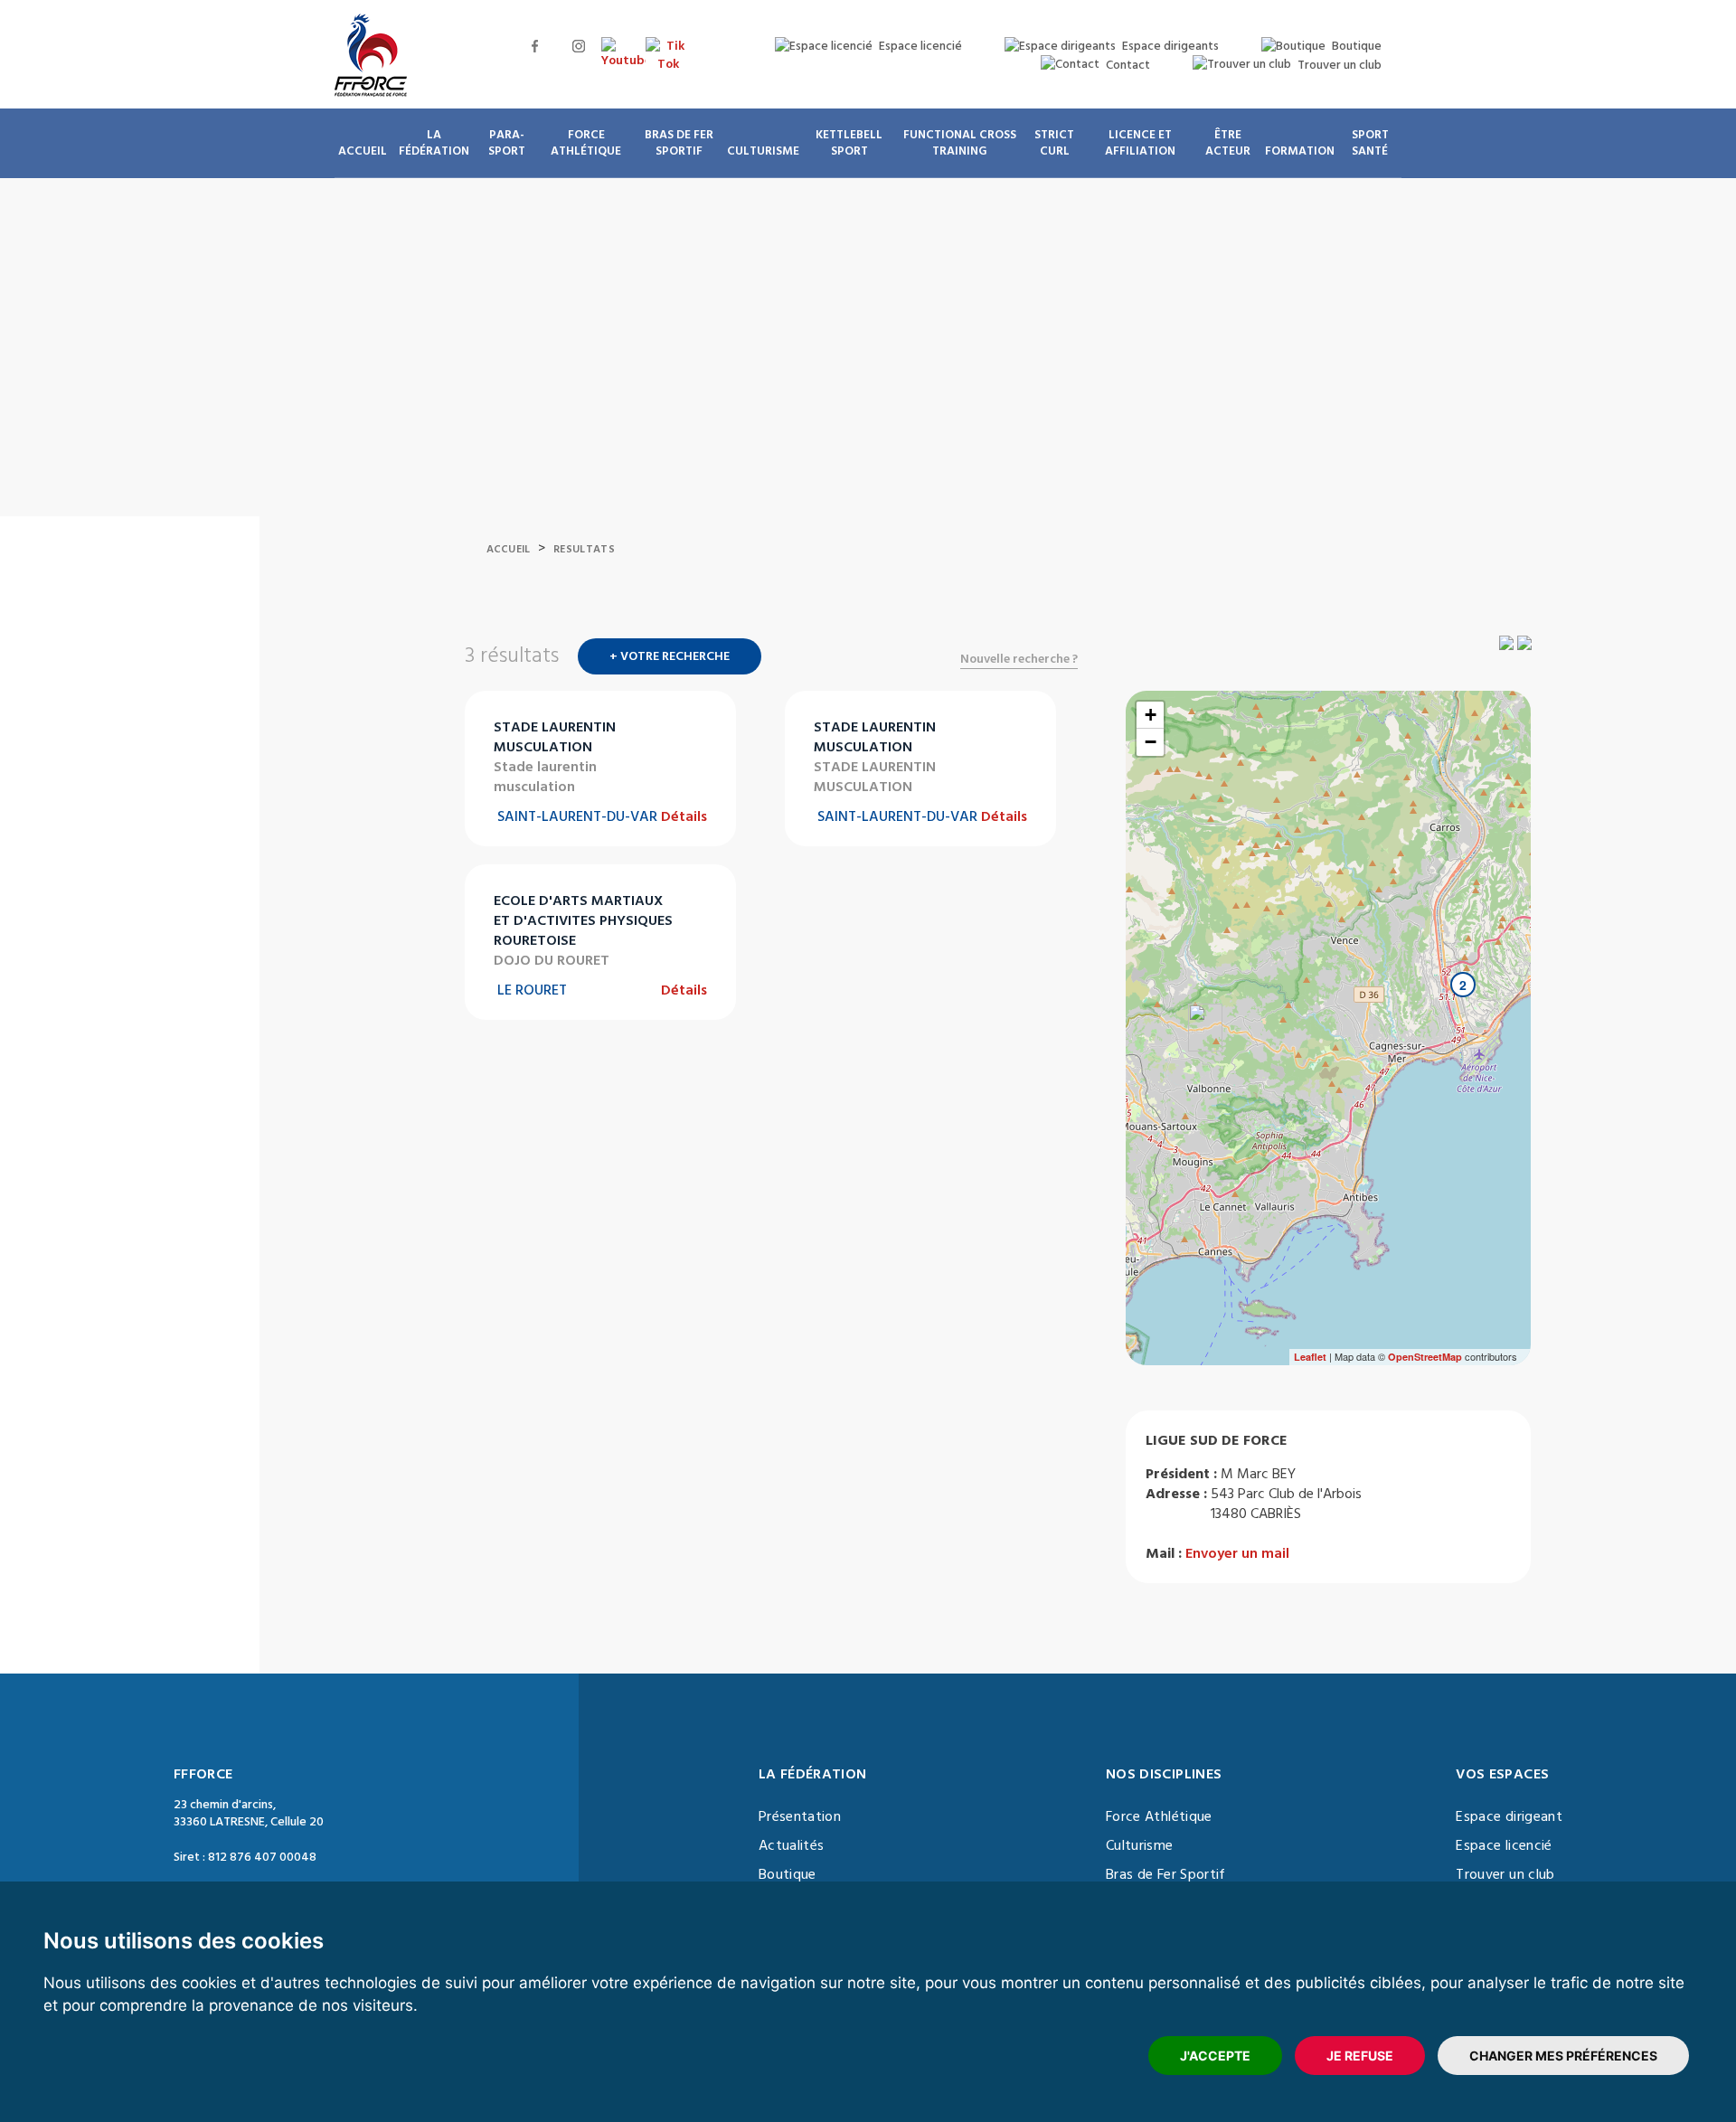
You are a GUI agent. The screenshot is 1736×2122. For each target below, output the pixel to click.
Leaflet (1310, 1357)
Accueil (509, 549)
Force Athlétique (1159, 1816)
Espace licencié (1504, 1845)
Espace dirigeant (1509, 1816)
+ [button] (1151, 715)
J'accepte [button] (1215, 2056)
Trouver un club (1505, 1874)
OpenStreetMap (1425, 1357)
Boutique (788, 1874)
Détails (684, 816)
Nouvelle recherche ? (1019, 659)
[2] (1445, 1021)
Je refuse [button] (1360, 2056)
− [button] (1151, 742)
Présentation (800, 1816)
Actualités (792, 1845)
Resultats (584, 549)
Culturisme (1140, 1845)
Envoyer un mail (1237, 1553)
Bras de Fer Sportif (1166, 1874)
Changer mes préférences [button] (1563, 2056)
